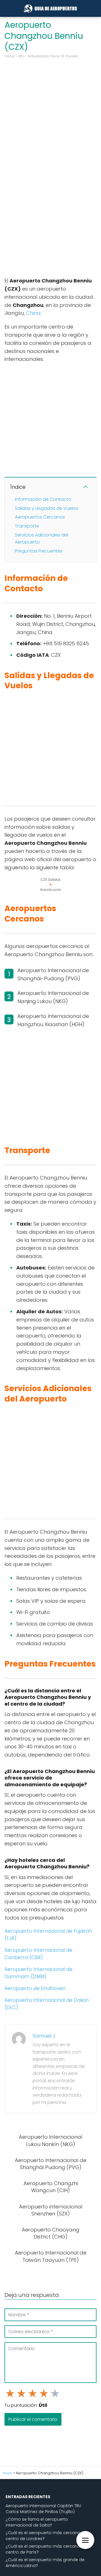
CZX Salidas (51, 880)
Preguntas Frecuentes (39, 551)
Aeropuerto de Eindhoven (35, 1988)
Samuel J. (44, 2036)
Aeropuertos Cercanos (40, 517)
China (33, 313)
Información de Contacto (43, 499)
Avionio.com (51, 890)
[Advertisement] (50, 114)
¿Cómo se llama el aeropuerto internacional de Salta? (37, 2522)
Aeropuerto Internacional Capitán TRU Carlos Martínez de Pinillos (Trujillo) (43, 2509)
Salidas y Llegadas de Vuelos (47, 508)
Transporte (27, 526)
